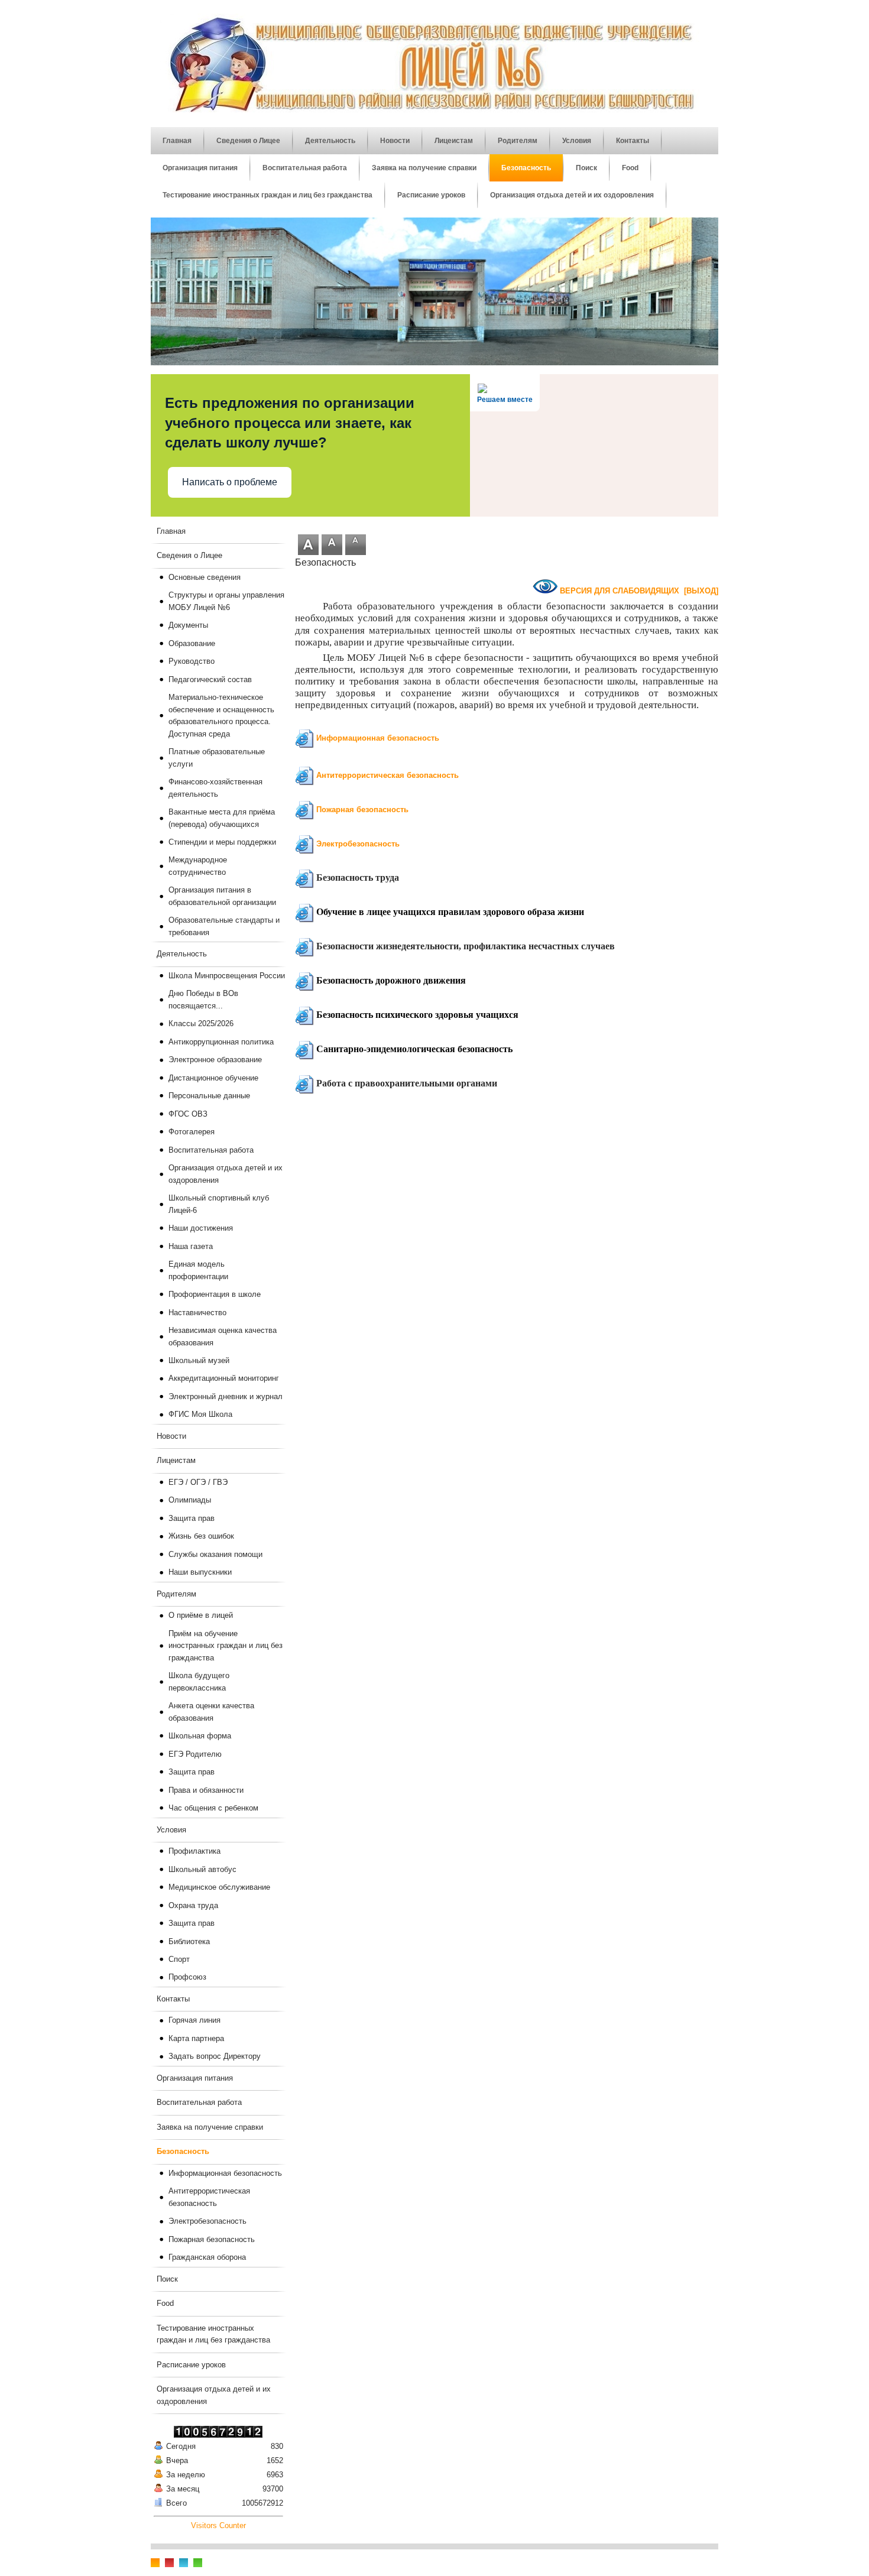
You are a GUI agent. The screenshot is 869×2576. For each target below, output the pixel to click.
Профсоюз (187, 1977)
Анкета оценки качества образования (211, 1712)
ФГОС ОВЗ (188, 1114)
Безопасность (183, 2151)
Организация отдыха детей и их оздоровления (226, 1174)
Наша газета (191, 1246)
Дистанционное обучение (213, 1078)
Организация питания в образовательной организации (222, 896)
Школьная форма (200, 1736)
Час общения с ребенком (213, 1808)
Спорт (179, 1959)
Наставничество (197, 1313)
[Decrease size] (355, 543)
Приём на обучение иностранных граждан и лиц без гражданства (226, 1646)
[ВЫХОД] (701, 591)
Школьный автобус (202, 1869)
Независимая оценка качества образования (223, 1336)
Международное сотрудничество (198, 866)
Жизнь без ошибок (201, 1536)
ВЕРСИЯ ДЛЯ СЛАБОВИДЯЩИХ (620, 591)
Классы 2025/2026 (201, 1023)
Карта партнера (196, 2038)
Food (165, 2303)
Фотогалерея (192, 1132)
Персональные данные (209, 1096)
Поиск (167, 2279)
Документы (188, 625)
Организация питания (195, 2078)
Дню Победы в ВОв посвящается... (203, 999)
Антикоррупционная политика (221, 1042)
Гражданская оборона (207, 2257)
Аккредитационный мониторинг (224, 1378)
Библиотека (189, 1941)
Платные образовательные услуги (217, 757)
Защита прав (192, 1518)
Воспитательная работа (211, 1150)
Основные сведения (205, 577)
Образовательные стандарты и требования (224, 926)
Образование (192, 643)
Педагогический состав (210, 679)
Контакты (173, 1999)
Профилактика (194, 1851)
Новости (171, 1436)
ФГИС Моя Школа (200, 1414)
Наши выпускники (200, 1572)
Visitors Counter (218, 2525)
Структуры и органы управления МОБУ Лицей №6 (226, 601)
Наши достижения (201, 1228)
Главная (171, 531)
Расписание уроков (191, 2365)
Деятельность (182, 954)
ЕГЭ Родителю (195, 1754)
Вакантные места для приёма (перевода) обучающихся (222, 818)
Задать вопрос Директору (215, 2056)
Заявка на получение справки (210, 2127)
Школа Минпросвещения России (227, 976)
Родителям (176, 1594)
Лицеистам (176, 1460)
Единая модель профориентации (198, 1270)
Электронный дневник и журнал (226, 1396)
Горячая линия (194, 2020)
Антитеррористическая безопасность (388, 775)
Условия (171, 1830)
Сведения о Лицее (189, 555)
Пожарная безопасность (362, 810)
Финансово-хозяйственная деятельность (215, 788)
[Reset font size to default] (332, 547)
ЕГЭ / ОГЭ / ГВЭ (198, 1482)
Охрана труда (193, 1905)
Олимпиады (190, 1500)
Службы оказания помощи (215, 1554)
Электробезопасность (358, 844)
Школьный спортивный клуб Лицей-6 (219, 1204)
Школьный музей (199, 1360)
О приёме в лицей (201, 1615)
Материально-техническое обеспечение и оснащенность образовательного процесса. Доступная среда (221, 715)
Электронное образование (215, 1060)
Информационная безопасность (378, 738)
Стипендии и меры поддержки (222, 842)
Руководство (192, 661)
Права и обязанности (206, 1790)
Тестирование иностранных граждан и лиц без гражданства (213, 2334)
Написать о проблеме (230, 482)
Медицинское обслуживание (219, 1887)
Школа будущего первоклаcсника (199, 1681)
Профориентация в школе (215, 1294)
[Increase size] (308, 552)
